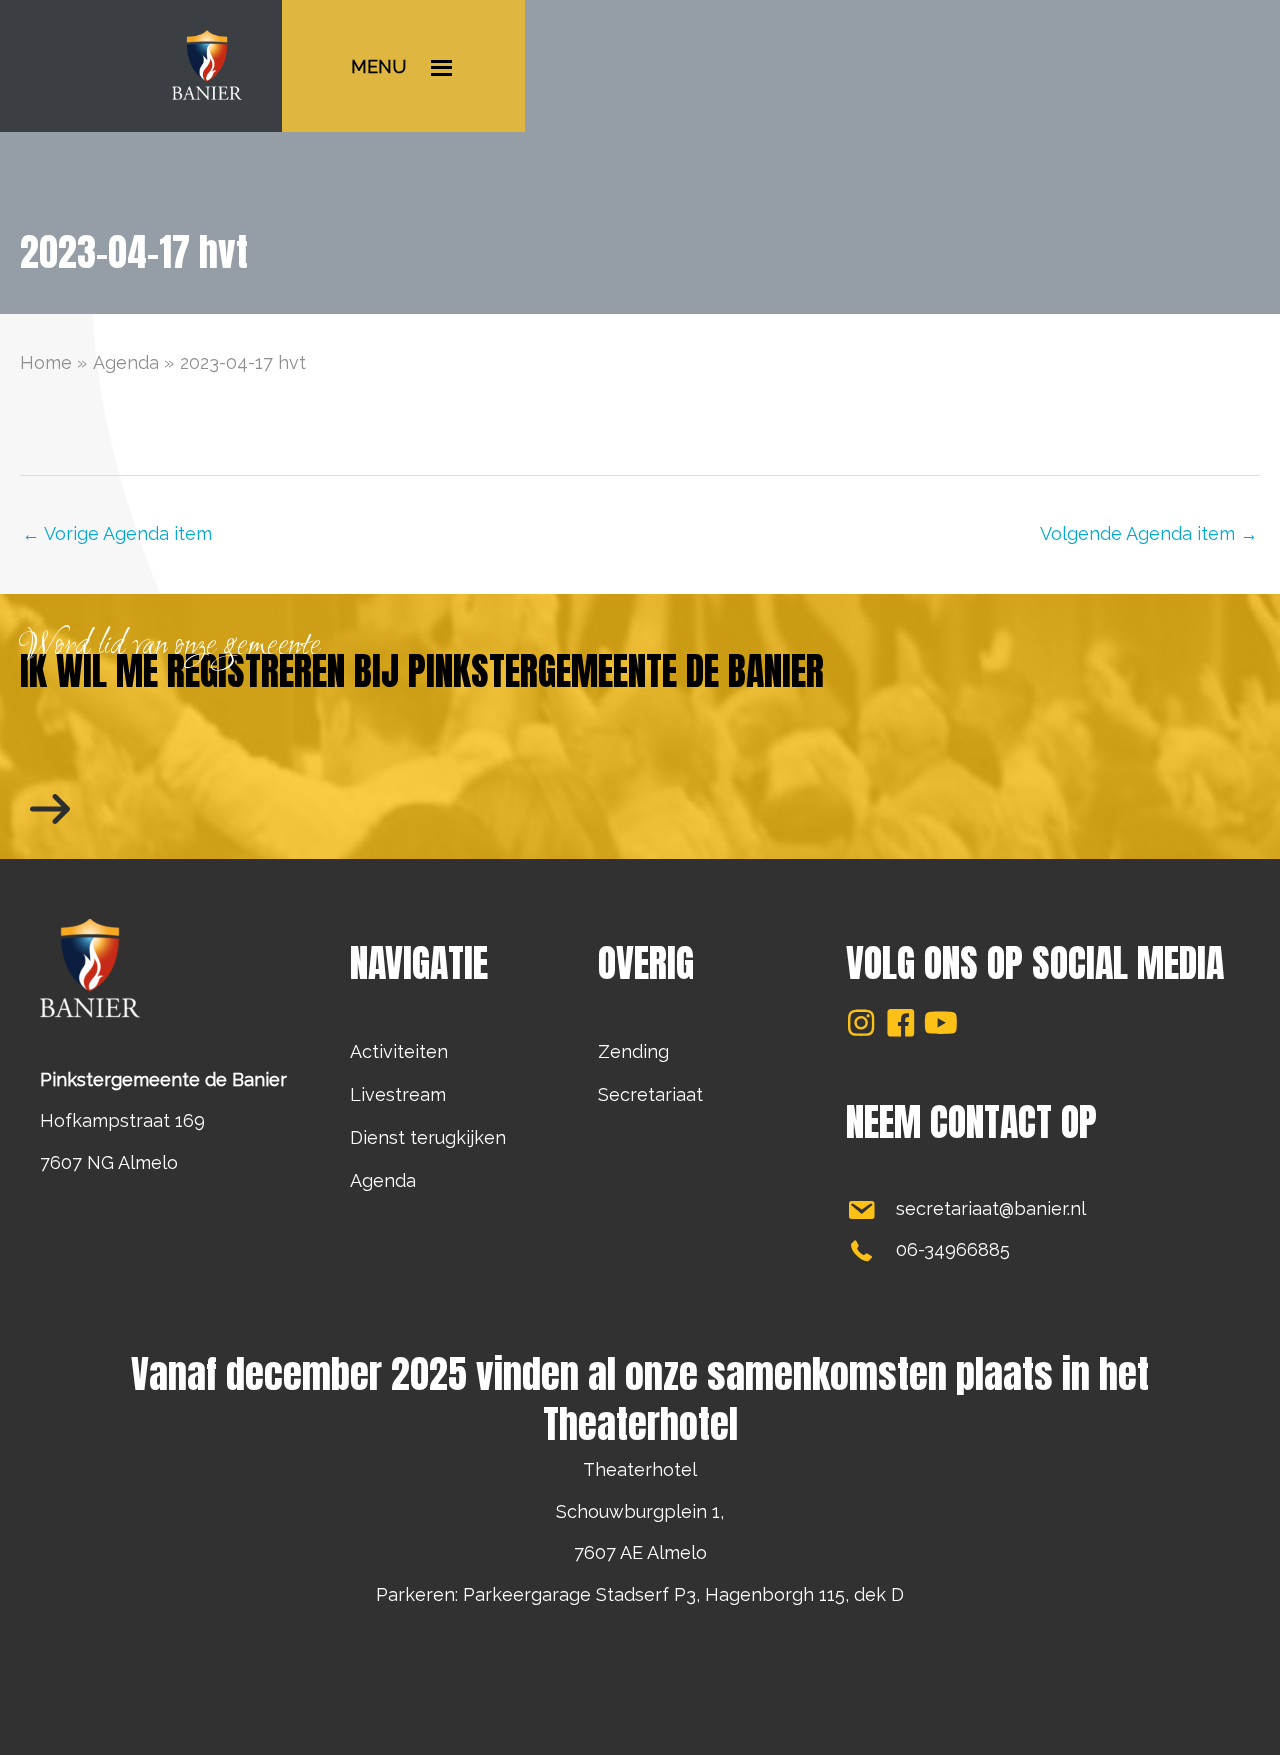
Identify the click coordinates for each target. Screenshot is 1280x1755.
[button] (861, 1023)
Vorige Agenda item (117, 533)
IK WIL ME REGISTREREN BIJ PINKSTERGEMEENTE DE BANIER (422, 671)
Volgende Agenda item (1149, 533)
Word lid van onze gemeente (170, 646)
